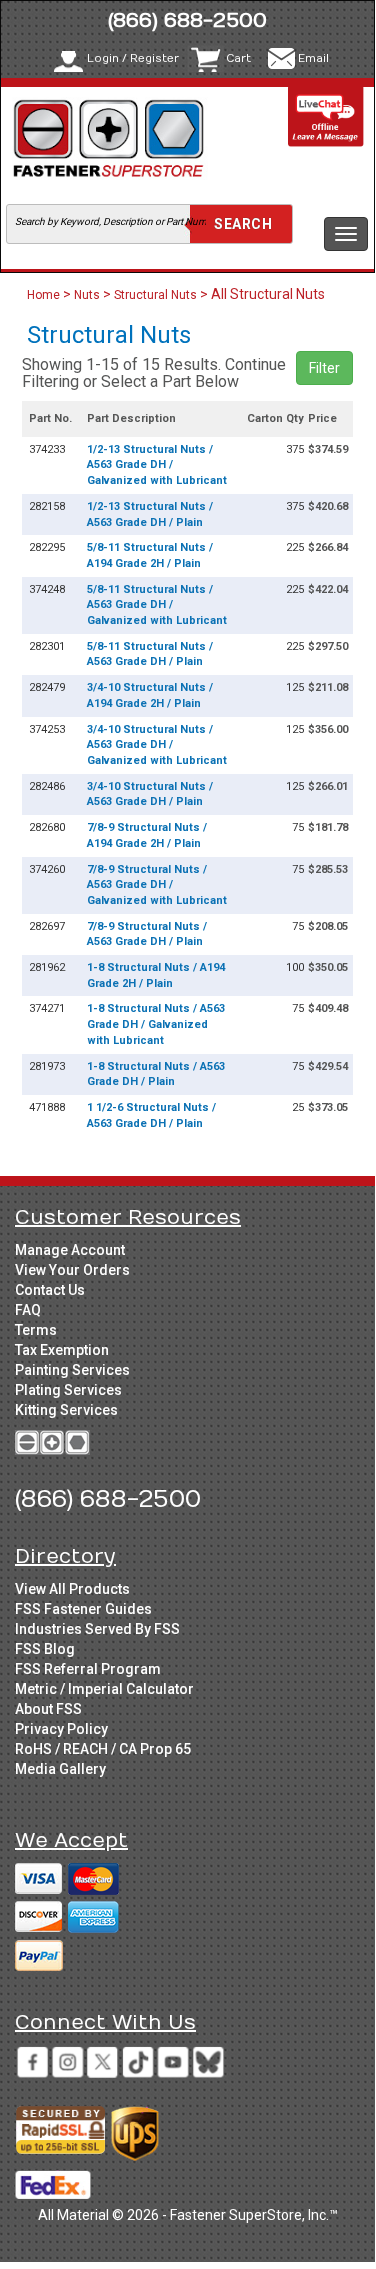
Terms (36, 1330)
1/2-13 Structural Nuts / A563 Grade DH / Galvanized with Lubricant (157, 465)
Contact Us (50, 1290)
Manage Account (70, 1250)
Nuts (87, 295)
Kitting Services (66, 1410)
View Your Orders (72, 1270)
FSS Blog (45, 1649)
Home (45, 295)
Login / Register (133, 58)
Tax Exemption (62, 1350)
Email (313, 58)
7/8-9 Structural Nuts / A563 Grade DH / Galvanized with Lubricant (157, 885)
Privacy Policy (61, 1729)
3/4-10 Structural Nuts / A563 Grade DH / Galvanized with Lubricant (157, 745)
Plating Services (68, 1390)
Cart (238, 58)
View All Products (72, 1589)
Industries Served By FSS (97, 1629)
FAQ (28, 1310)
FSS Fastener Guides (83, 1609)
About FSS (48, 1709)
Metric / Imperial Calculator (104, 1689)
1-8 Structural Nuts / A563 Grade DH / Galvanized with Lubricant (156, 1024)
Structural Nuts (155, 295)
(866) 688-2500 (187, 20)
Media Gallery (60, 1769)
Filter (324, 368)
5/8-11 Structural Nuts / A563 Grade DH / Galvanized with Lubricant (157, 605)
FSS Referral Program (88, 1669)
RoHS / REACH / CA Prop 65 (103, 1749)
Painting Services (72, 1370)
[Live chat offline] (326, 116)
